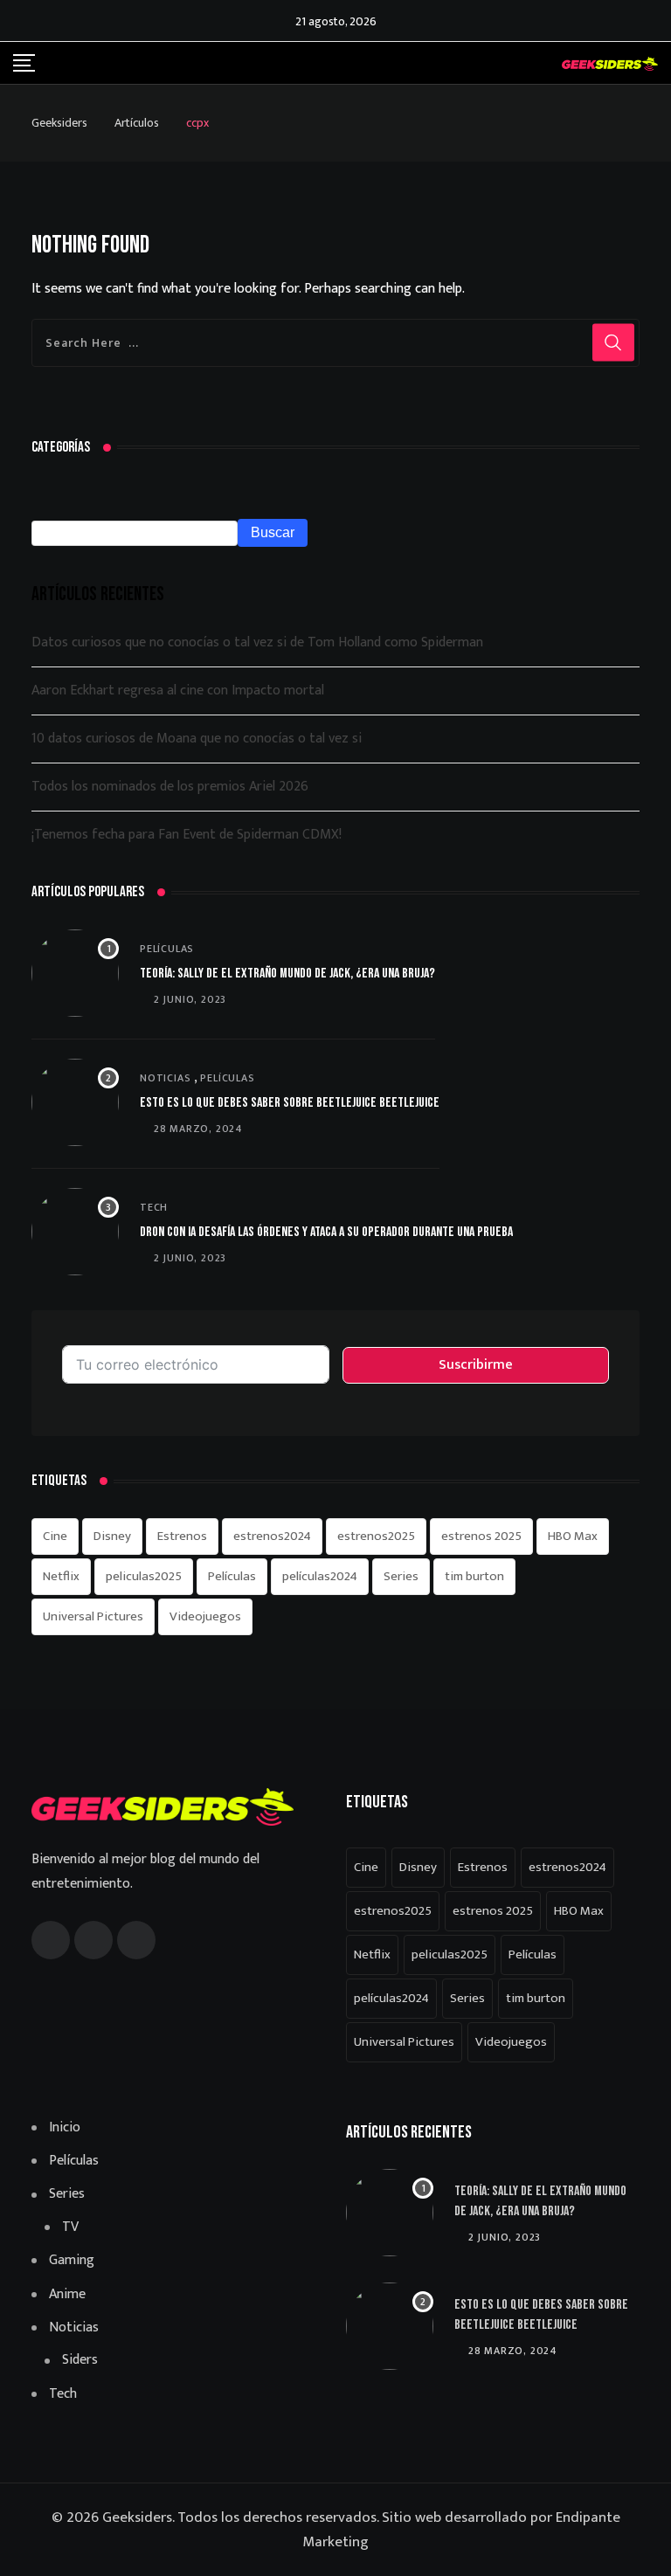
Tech (154, 1207)
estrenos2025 (376, 1536)
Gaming (72, 2261)
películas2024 (320, 1576)
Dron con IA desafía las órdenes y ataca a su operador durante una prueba (326, 1232)
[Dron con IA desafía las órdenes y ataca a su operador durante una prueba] (75, 1232)
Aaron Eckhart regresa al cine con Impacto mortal (178, 691)
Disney (112, 1536)
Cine (55, 1536)
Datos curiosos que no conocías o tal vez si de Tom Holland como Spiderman (257, 642)
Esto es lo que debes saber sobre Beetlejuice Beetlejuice (290, 1103)
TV (70, 2227)
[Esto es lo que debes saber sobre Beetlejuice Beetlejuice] (75, 1102)
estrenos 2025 (481, 1536)
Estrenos (182, 1536)
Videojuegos (205, 1616)
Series (401, 1576)
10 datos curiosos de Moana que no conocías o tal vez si (197, 739)
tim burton (474, 1576)
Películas (167, 949)
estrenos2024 (272, 1536)
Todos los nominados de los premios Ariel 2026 (170, 787)
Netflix (61, 1576)
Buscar (273, 532)
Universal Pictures (93, 1616)
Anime (67, 2295)
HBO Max (573, 1536)
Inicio (65, 2128)
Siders (80, 2360)
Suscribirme (476, 1365)
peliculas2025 (144, 1576)
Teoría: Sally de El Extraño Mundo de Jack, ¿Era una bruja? (287, 974)
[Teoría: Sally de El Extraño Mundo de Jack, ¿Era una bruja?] (75, 973)
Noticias (165, 1078)
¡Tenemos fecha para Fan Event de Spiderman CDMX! (187, 835)
